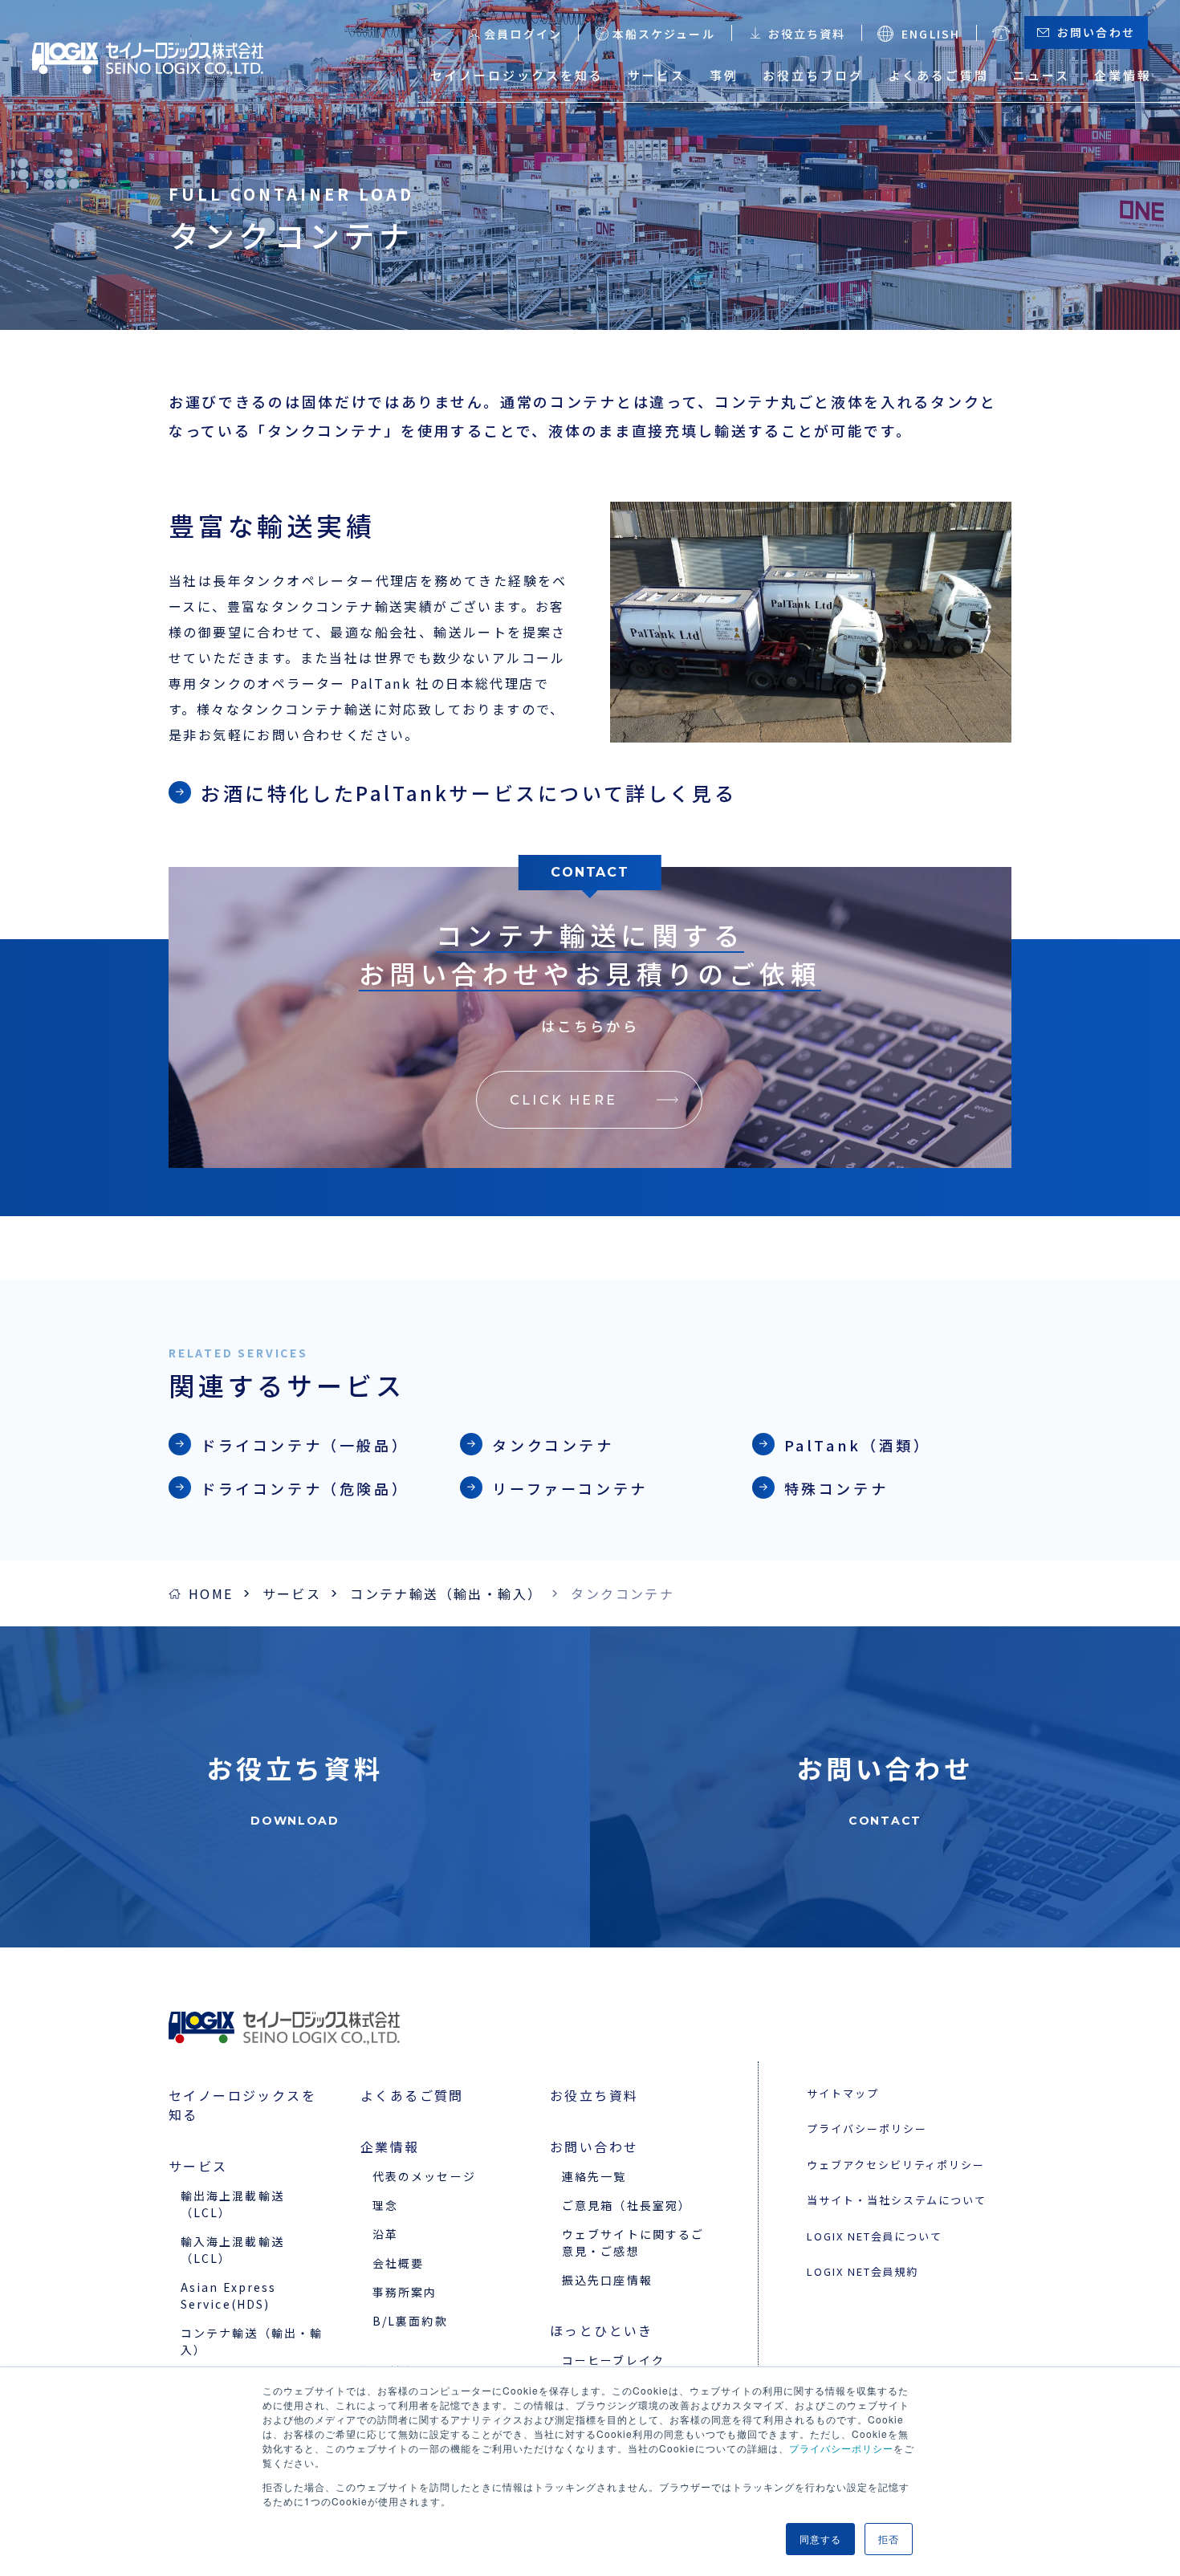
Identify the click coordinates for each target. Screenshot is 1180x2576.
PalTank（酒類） (858, 1445)
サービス (292, 1593)
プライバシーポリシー (841, 2448)
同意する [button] (820, 2539)
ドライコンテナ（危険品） (305, 1488)
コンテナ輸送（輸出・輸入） (446, 1593)
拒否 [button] (889, 2539)
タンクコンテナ (553, 1445)
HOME (211, 1593)
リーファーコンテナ (570, 1488)
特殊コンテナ (836, 1488)
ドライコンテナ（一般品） (305, 1445)
